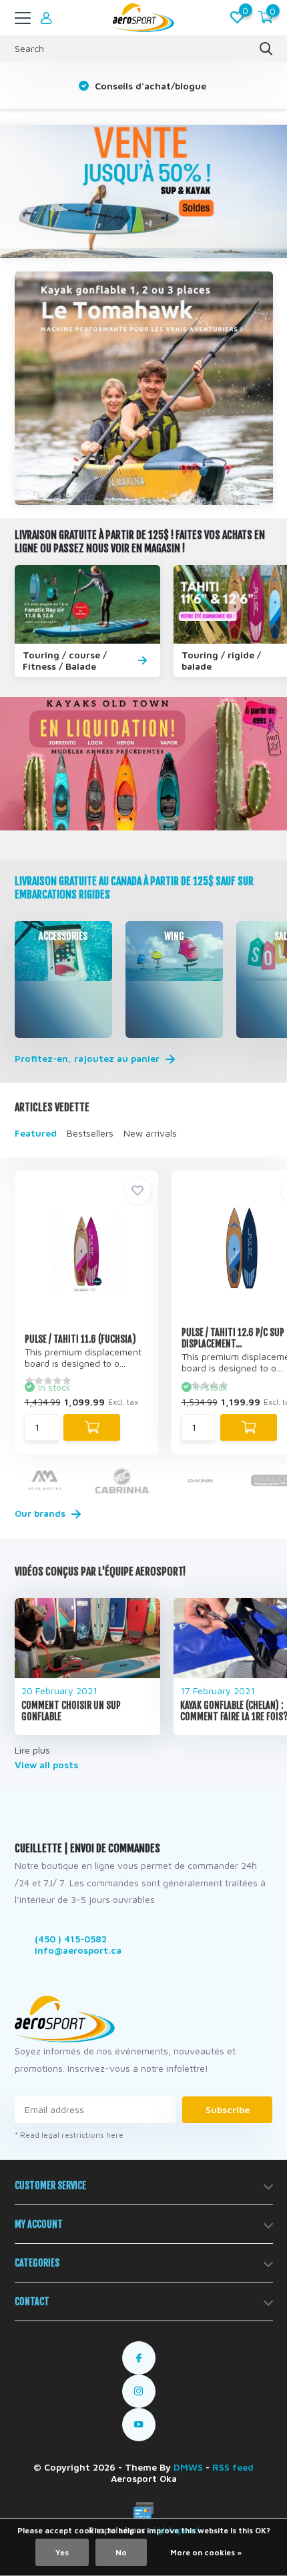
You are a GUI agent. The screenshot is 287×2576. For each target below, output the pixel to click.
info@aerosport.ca (78, 1950)
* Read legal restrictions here (69, 2135)
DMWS (188, 2467)
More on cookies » (206, 2552)
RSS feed (233, 2467)
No (121, 2552)
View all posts (46, 1765)
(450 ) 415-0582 (71, 1939)
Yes (62, 2552)
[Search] (266, 49)
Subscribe (228, 2109)
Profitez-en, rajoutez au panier (88, 1059)
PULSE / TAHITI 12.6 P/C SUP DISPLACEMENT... (233, 1338)
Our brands (41, 1513)
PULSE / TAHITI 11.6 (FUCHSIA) (80, 1339)
